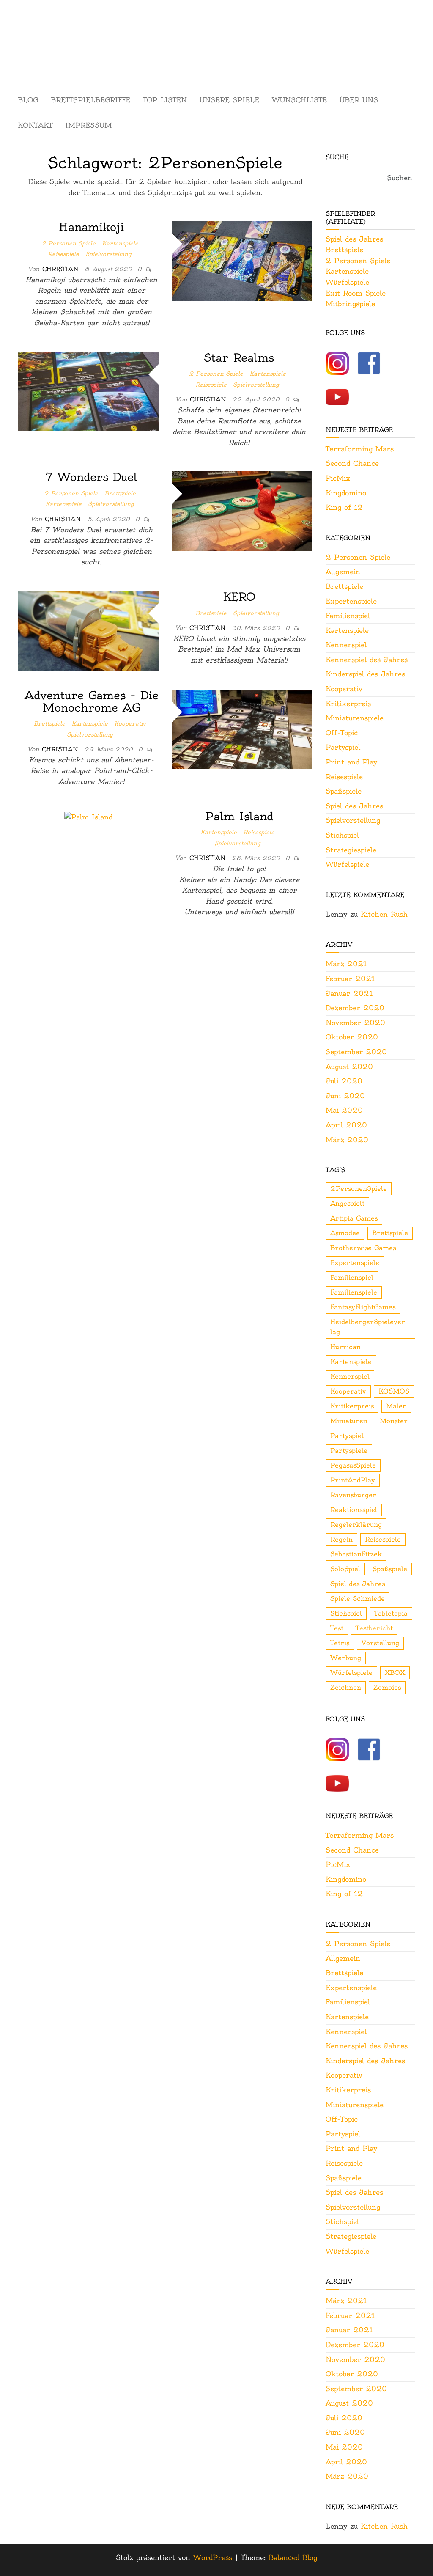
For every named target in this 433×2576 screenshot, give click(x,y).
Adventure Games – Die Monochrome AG (92, 701)
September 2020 (356, 1052)
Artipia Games (354, 1218)
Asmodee (345, 1233)
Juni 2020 (345, 1096)
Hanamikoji (91, 227)
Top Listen (165, 100)
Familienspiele (354, 1292)
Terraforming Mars (360, 449)
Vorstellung (380, 1643)
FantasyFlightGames (363, 1307)
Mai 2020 (344, 1110)
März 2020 (347, 1140)
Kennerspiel (346, 645)
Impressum (88, 125)
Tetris (340, 1643)
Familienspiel (348, 616)
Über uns (359, 100)
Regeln (341, 1539)
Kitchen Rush (384, 914)
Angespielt (347, 1203)
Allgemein (343, 572)
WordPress (213, 2557)
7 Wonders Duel (92, 477)
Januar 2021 (349, 993)
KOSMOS (394, 1391)
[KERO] (88, 629)
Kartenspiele (120, 243)
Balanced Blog (293, 2557)
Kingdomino (346, 493)
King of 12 (344, 507)
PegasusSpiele (353, 1465)
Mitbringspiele (350, 304)
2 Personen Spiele (69, 243)
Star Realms (239, 358)
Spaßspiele (344, 791)
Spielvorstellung (108, 254)
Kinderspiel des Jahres (365, 674)
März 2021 (346, 964)
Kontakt (35, 125)
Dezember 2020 (355, 1008)
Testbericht (374, 1628)
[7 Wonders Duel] (242, 509)
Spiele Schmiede (358, 1599)
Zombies (387, 1687)
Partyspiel (343, 747)
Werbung (346, 1658)
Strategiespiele (351, 850)
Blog (28, 100)
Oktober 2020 (352, 1037)
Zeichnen (346, 1687)
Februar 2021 (350, 979)
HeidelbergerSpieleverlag (369, 1327)
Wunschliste (299, 100)
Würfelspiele (347, 282)
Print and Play (351, 762)
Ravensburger (353, 1495)
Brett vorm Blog (216, 32)
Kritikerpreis (348, 704)
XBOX (395, 1673)
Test (337, 1628)
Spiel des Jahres (354, 239)
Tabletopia (391, 1613)
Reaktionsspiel (354, 1510)
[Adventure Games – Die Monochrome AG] (242, 728)
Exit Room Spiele (356, 293)
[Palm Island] (88, 816)
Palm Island (239, 816)
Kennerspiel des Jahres (367, 660)
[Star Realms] (88, 390)
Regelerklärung (356, 1524)
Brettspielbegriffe (90, 100)
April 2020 (346, 1125)
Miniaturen (349, 1421)
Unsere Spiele (229, 100)
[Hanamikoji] (242, 259)
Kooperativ (130, 723)
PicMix (338, 478)
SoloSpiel (345, 1569)
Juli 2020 (344, 1081)
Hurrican (345, 1347)
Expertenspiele (351, 601)
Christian (62, 269)
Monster (394, 1421)
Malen (396, 1406)
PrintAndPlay (353, 1480)
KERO (239, 597)
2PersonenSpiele (359, 1189)
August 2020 (349, 1067)
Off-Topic (342, 733)
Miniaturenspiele (355, 718)
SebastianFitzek (356, 1554)
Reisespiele (63, 254)
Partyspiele (349, 1450)
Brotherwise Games (363, 1248)
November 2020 (355, 1023)
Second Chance (352, 463)
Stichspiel (342, 835)
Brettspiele (120, 493)
